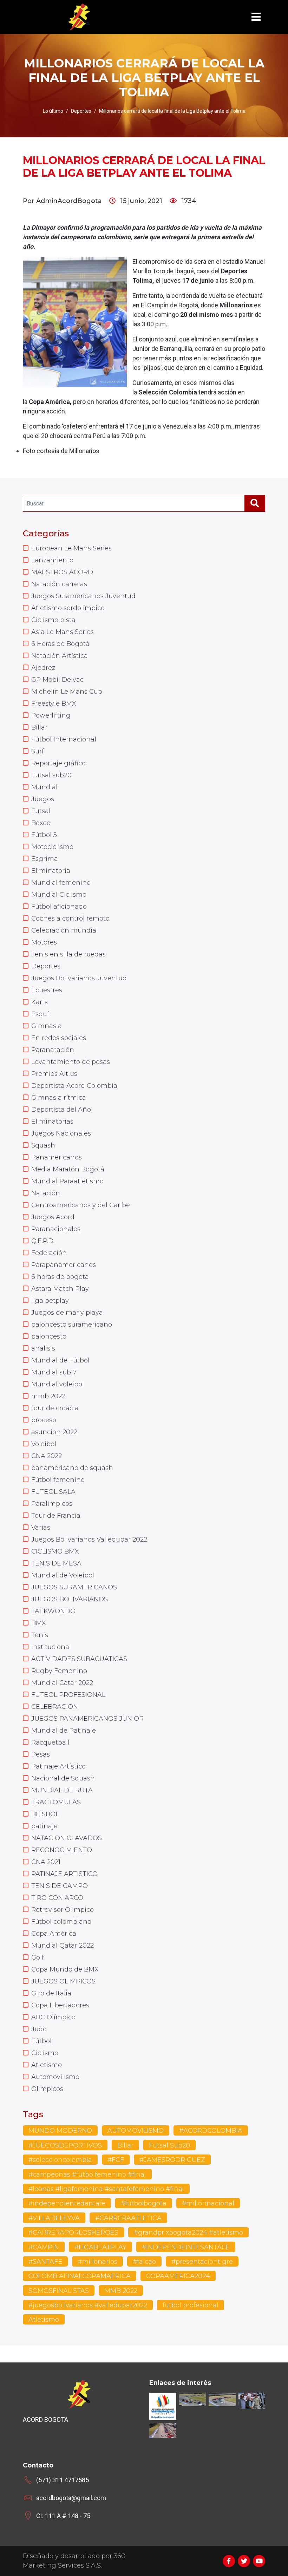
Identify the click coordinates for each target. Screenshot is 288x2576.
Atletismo (47, 2065)
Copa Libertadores (60, 2005)
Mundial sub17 (54, 1372)
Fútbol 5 (44, 835)
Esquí (40, 1014)
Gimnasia (47, 1026)
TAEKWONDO (53, 1611)
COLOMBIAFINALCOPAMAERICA (80, 2276)
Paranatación (53, 1050)
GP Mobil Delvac (57, 680)
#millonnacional (208, 2203)
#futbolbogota (144, 2203)
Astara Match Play (60, 1289)
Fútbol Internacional (64, 739)
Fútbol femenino (58, 1480)
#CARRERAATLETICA (128, 2218)
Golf (38, 1957)
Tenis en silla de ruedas (68, 954)
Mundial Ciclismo (59, 895)
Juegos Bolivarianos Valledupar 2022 (89, 1539)
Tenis (40, 1635)
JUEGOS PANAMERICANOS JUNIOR (87, 1719)
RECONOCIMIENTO (62, 1850)
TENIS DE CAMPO (60, 1886)
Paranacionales (56, 1229)
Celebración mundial (65, 930)
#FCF (116, 2160)
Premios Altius (54, 1074)
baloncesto (49, 1336)
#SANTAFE (45, 2262)
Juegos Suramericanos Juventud (83, 596)
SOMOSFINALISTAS (59, 2291)
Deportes (46, 966)
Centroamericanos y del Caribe (81, 1205)
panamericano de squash (72, 1468)
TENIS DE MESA (56, 1563)
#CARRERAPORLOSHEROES (73, 2232)
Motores (44, 942)
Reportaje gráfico (58, 763)
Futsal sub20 (51, 775)
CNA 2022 (47, 1456)
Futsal (41, 811)
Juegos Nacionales (61, 1133)
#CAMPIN (44, 2247)
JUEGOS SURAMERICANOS (74, 1587)
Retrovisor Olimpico (63, 1910)
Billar (39, 727)
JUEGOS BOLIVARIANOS (70, 1599)
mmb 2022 (48, 1396)
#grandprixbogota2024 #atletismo (188, 2232)
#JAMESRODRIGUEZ (172, 2160)
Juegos (43, 799)
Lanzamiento (52, 560)
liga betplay (50, 1301)
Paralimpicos (52, 1504)
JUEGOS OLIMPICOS (63, 1981)
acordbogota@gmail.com (71, 2498)
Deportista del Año (61, 1110)
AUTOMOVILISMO (136, 2131)
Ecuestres (47, 990)
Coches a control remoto (70, 918)
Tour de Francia (56, 1516)
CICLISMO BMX (55, 1551)
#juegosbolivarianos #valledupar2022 (88, 2305)
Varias (41, 1528)
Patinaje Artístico (58, 1766)
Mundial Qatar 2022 (63, 1946)
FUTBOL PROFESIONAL (68, 1695)
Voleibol (44, 1444)
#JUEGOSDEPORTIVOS (65, 2145)
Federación (49, 1253)
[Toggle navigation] (256, 17)
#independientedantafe (67, 2203)
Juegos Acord (53, 1217)
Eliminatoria (51, 871)
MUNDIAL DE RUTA (62, 1790)
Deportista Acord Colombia (74, 1086)
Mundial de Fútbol (60, 1360)
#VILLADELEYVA (54, 2218)
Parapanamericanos (64, 1265)
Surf (38, 751)
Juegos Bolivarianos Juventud (79, 978)
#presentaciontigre (202, 2262)
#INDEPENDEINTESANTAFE (186, 2247)
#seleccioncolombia (60, 2160)
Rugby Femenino (59, 1671)
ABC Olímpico (53, 2017)
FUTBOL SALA (53, 1492)
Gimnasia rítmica (59, 1098)
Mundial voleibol (58, 1384)
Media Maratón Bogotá (68, 1169)
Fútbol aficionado (59, 907)
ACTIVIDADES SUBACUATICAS (79, 1659)
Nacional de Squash (63, 1778)
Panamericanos (57, 1157)
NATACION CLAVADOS (67, 1838)
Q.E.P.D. (43, 1241)
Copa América (54, 1934)
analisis (43, 1348)
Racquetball (50, 1743)
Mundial (44, 787)
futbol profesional (191, 2305)
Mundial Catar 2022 (62, 1683)
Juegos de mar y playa (67, 1313)
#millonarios (97, 2262)
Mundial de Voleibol (63, 1575)
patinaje (44, 1826)
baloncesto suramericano (72, 1325)
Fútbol (41, 2041)
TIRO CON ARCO (57, 1898)
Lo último (53, 111)
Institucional (51, 1647)
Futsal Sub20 (169, 2145)
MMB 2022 (121, 2291)
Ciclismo (45, 2053)
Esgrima (45, 859)
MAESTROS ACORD (62, 572)
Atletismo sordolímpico (68, 608)
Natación (46, 1193)
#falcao (144, 2262)
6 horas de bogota (60, 1277)
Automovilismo (55, 2077)
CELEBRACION (55, 1707)
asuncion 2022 (54, 1432)
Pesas (41, 1754)
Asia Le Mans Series (63, 632)
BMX (39, 1623)
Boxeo (41, 823)
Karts (40, 1002)
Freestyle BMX (54, 704)
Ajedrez (43, 668)
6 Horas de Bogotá (60, 644)
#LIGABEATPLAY (100, 2247)
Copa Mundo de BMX (65, 1969)
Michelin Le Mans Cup (67, 692)
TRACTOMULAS (56, 1802)
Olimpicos (47, 2089)
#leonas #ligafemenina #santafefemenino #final (106, 2189)
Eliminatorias (52, 1122)
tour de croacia (55, 1408)
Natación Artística (60, 656)
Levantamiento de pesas (71, 1062)
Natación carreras (59, 584)
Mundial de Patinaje (64, 1731)
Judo (39, 2029)
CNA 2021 (46, 1862)
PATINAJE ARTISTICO (64, 1874)
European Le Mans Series (71, 548)
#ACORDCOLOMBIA (211, 2131)
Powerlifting (51, 715)
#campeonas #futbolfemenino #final (87, 2175)
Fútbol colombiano (61, 1922)
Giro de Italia (51, 1993)
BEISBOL (45, 1814)
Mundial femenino (61, 883)
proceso (44, 1420)
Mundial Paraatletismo (67, 1181)
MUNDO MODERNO (60, 2131)
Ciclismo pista (53, 620)
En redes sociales (59, 1038)
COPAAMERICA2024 (178, 2276)
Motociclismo (52, 847)
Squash (43, 1145)
